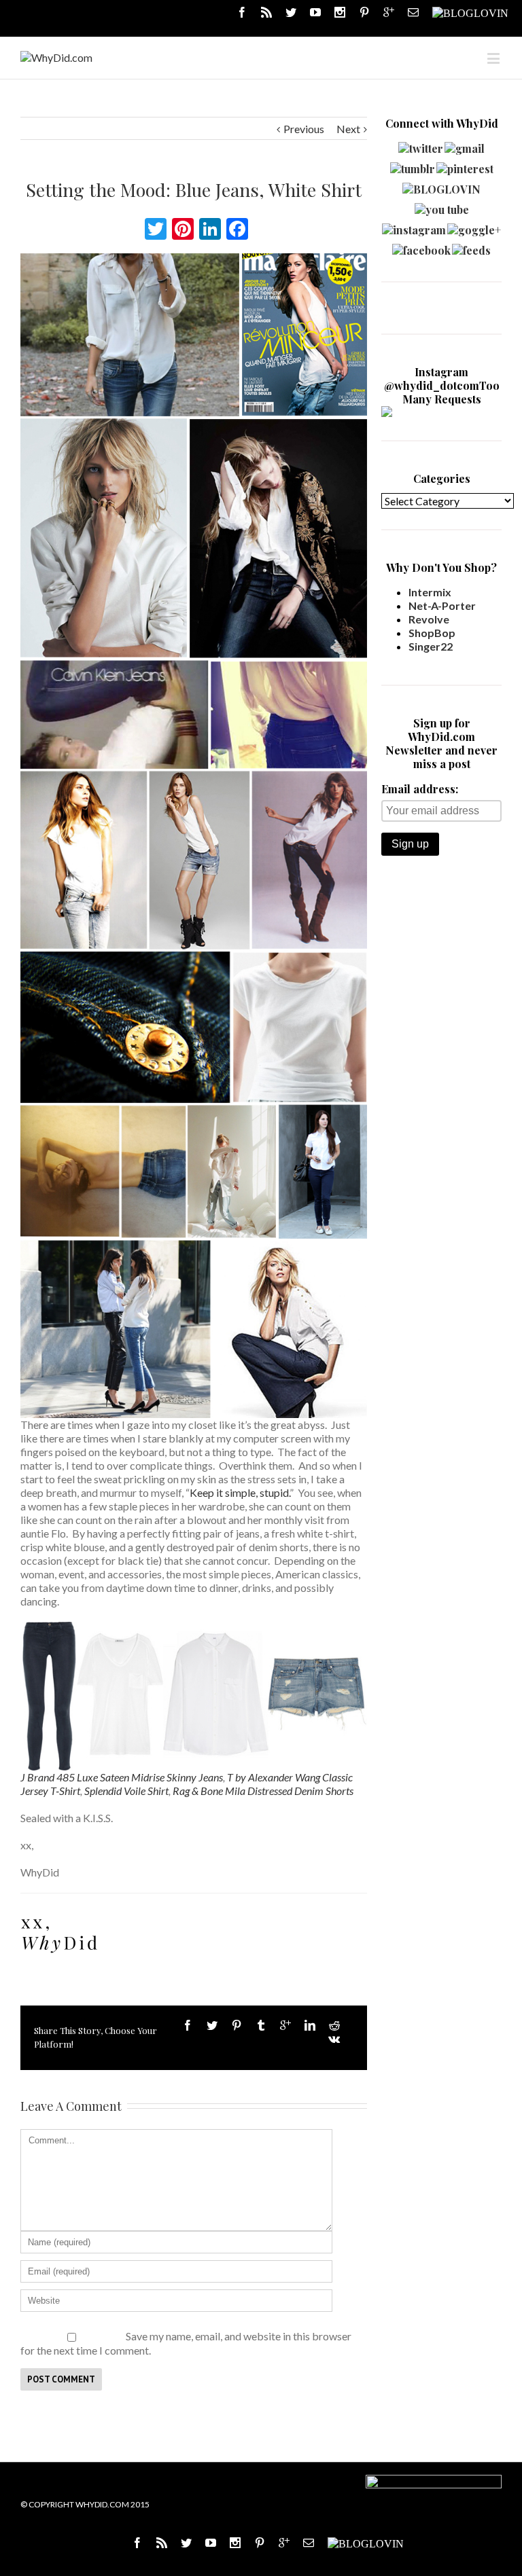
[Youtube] (315, 12)
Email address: (420, 789)
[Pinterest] (364, 12)
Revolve (429, 619)
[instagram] (414, 226)
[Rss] (266, 12)
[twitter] (421, 145)
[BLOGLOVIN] (470, 12)
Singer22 (431, 646)
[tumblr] (413, 165)
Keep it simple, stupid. (240, 1492)
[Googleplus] (389, 12)
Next (348, 129)
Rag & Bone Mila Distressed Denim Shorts (263, 1791)
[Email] (413, 12)
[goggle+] (474, 226)
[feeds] (471, 247)
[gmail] (465, 145)
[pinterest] (465, 165)
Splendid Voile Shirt (126, 1791)
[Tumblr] (261, 2025)
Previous (304, 129)
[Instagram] (340, 12)
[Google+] (285, 2025)
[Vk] (334, 2039)
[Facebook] (242, 12)
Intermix (430, 592)
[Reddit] (334, 2025)
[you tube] (442, 206)
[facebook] (421, 247)
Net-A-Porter (442, 605)
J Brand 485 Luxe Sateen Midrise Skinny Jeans (122, 1777)
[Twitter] (291, 12)
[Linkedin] (310, 2025)
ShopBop (432, 633)
